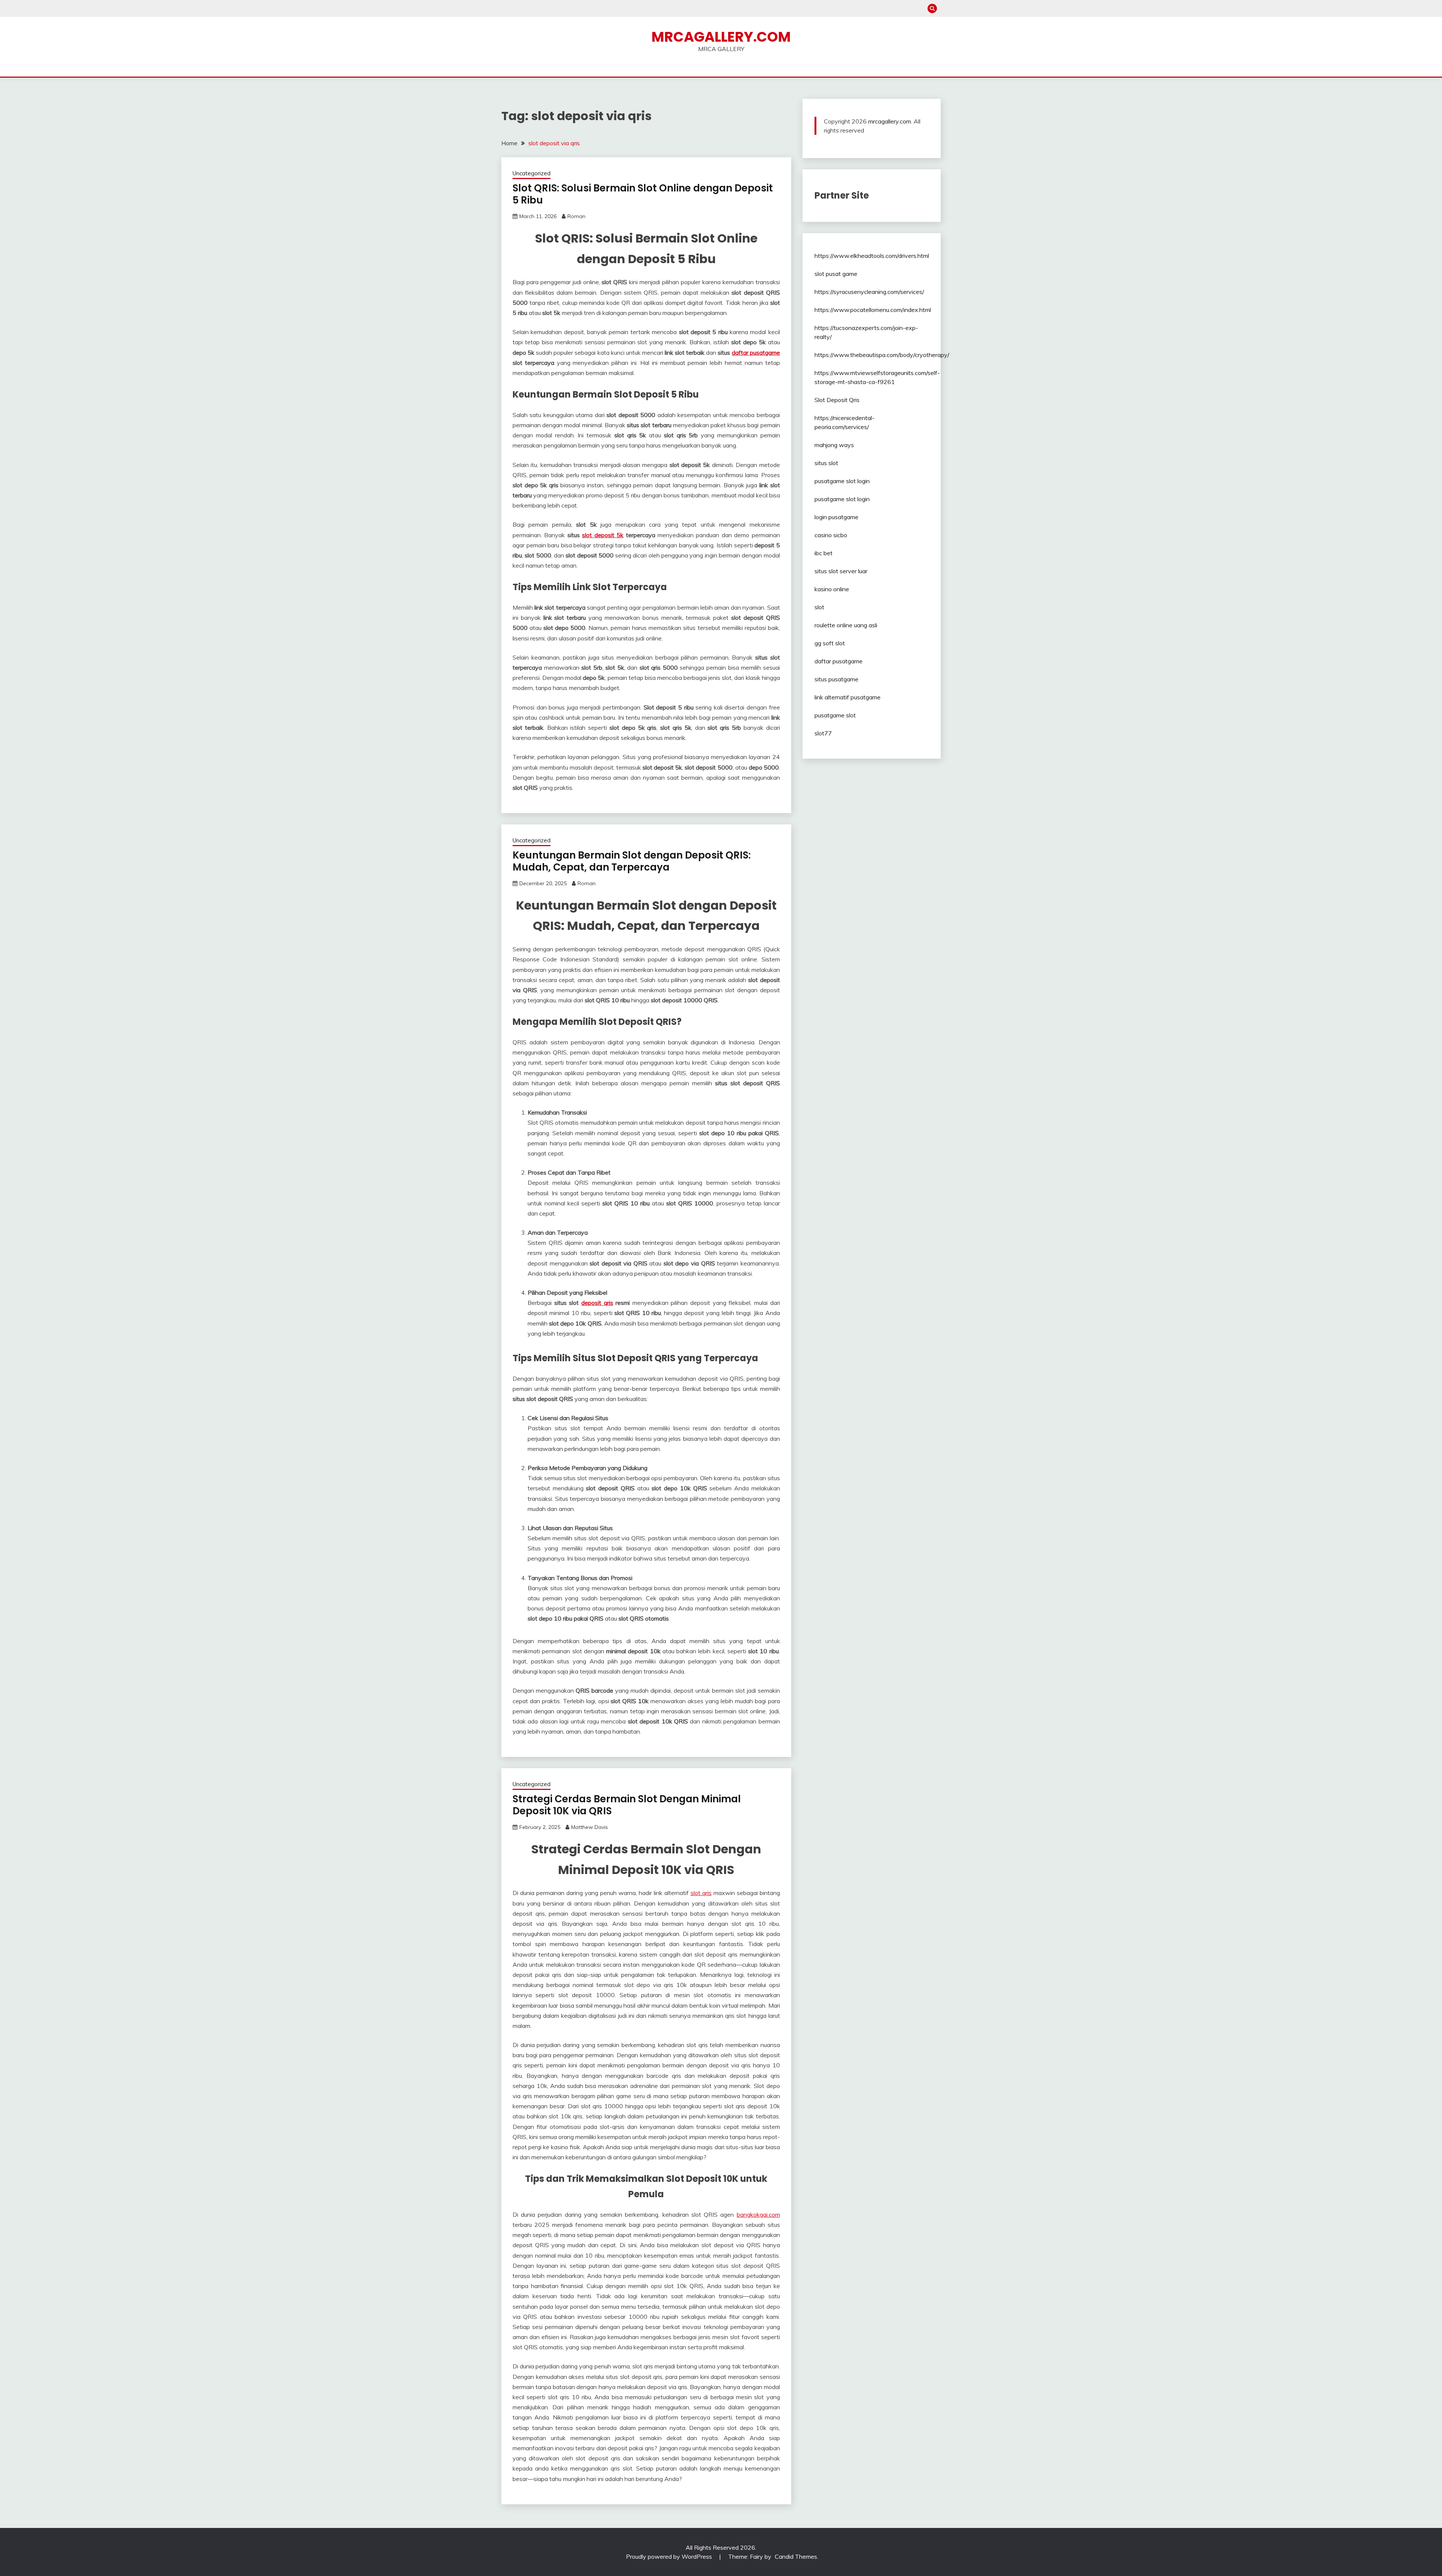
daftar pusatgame (756, 353)
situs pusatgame (836, 679)
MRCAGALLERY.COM (721, 37)
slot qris (701, 1893)
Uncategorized (532, 173)
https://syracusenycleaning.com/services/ (869, 292)
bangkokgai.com (758, 2214)
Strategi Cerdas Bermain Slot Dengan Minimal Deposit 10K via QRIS (627, 1805)
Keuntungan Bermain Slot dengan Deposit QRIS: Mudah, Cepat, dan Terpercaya (632, 861)
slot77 (823, 733)
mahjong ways (834, 445)
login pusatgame (836, 517)
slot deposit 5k (603, 535)
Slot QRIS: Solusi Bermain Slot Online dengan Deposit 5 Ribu (643, 194)
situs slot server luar (841, 571)
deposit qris (597, 1303)
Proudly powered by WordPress (670, 2556)
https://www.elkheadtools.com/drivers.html (872, 256)
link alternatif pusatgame (848, 697)
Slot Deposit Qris (837, 400)
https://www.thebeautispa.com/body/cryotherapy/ (882, 355)
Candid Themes (796, 2556)
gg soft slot (830, 643)
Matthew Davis (590, 1827)
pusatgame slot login (842, 481)
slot (819, 607)
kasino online (832, 589)
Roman (576, 216)
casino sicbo (831, 535)
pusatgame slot (835, 715)
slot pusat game (836, 274)
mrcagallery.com (890, 121)
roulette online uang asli (846, 625)
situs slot (826, 463)
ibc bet (824, 553)
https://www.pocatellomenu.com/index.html (873, 310)
